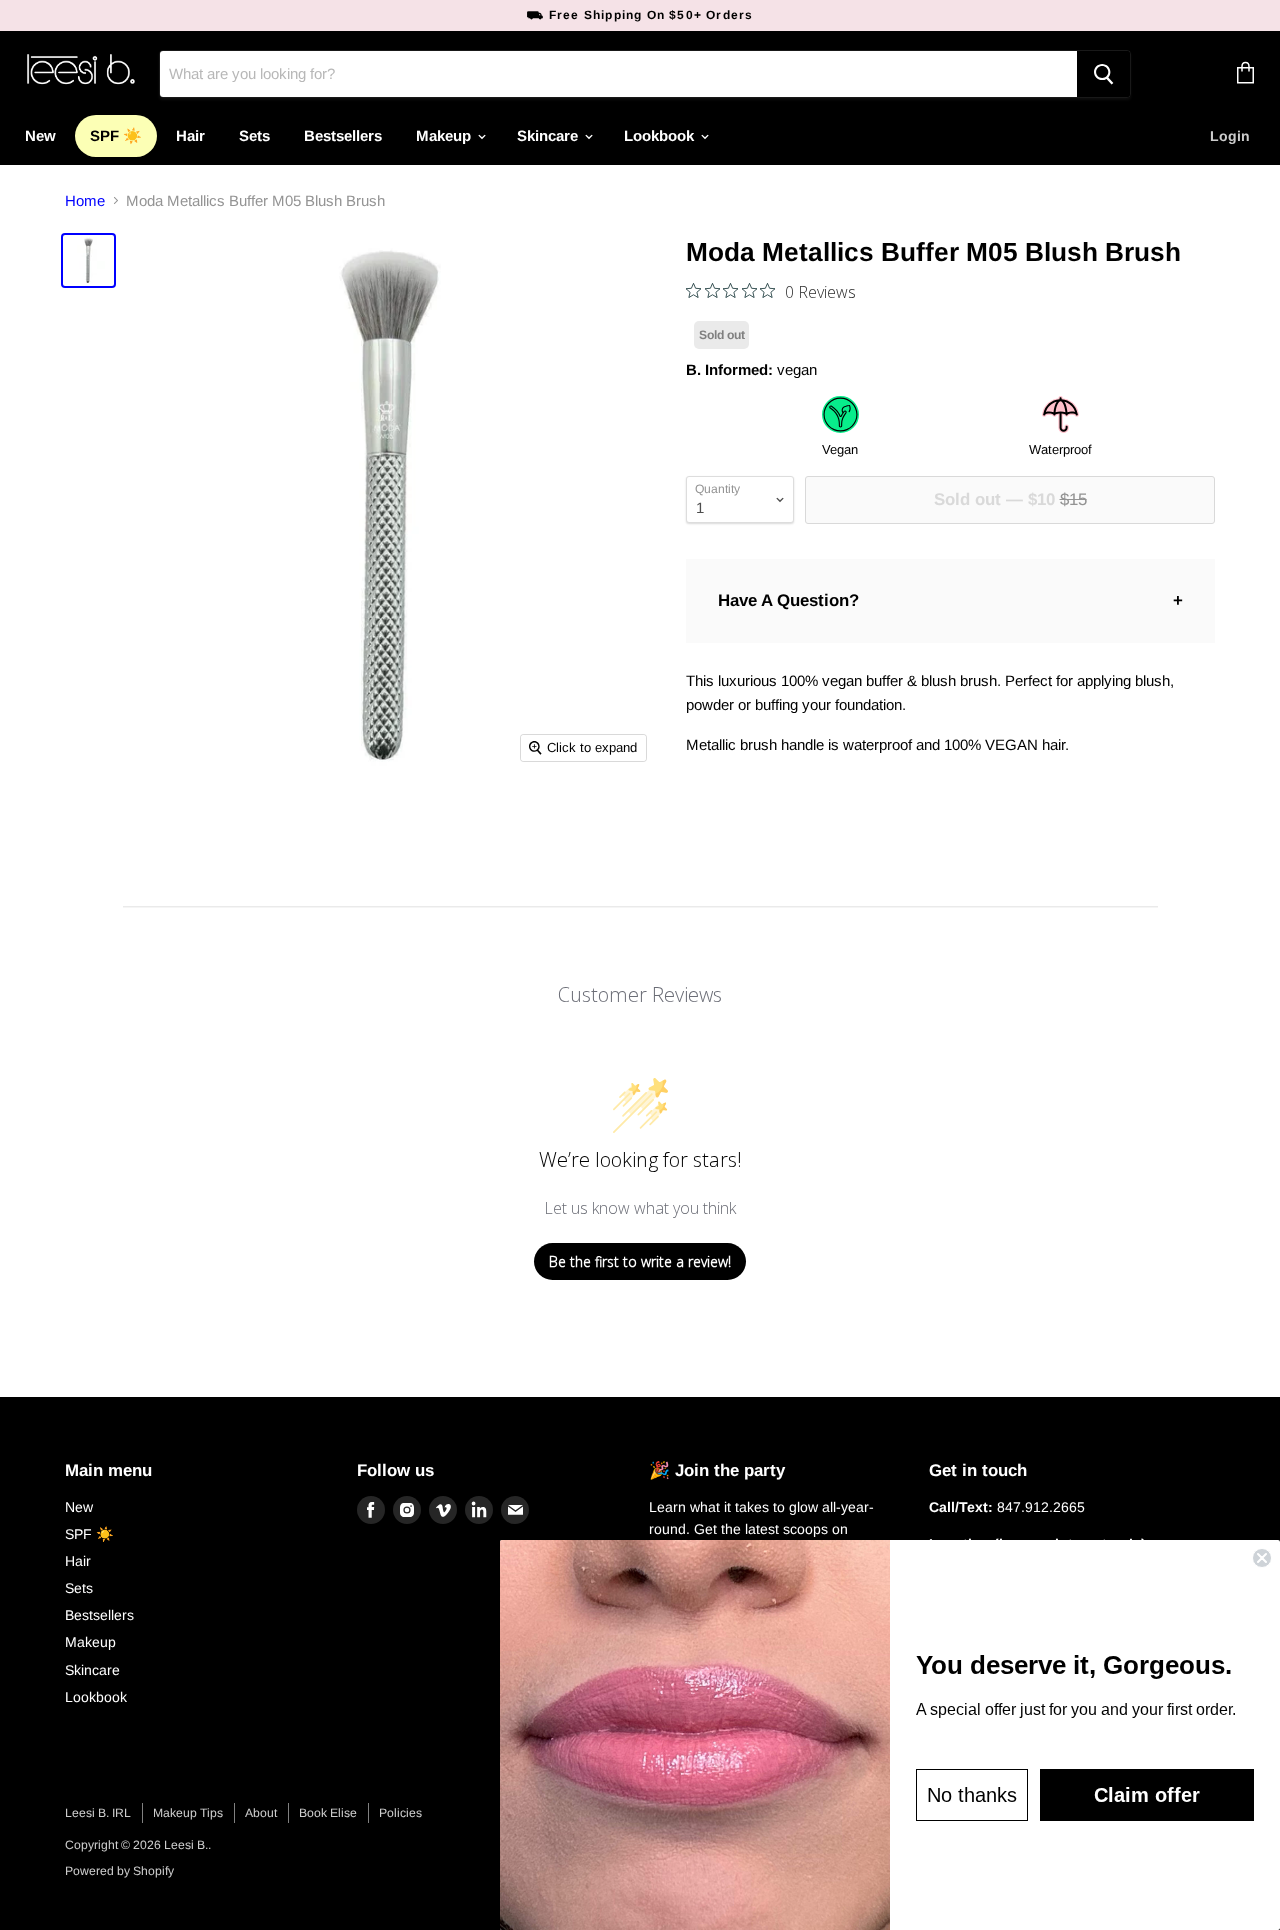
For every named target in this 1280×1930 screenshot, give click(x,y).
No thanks (972, 1795)
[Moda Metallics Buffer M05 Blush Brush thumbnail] (88, 260)
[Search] (1103, 74)
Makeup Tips (188, 1813)
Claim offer (1147, 1795)
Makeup (445, 135)
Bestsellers (343, 135)
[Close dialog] (1262, 1558)
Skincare (549, 135)
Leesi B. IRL (98, 1813)
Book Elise (328, 1813)
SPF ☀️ (116, 135)
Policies (400, 1813)
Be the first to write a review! (640, 1261)
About (261, 1813)
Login (1230, 136)
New (40, 135)
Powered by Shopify (119, 1871)
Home (85, 200)
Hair (190, 135)
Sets (254, 135)
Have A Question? (788, 600)
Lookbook (661, 135)
